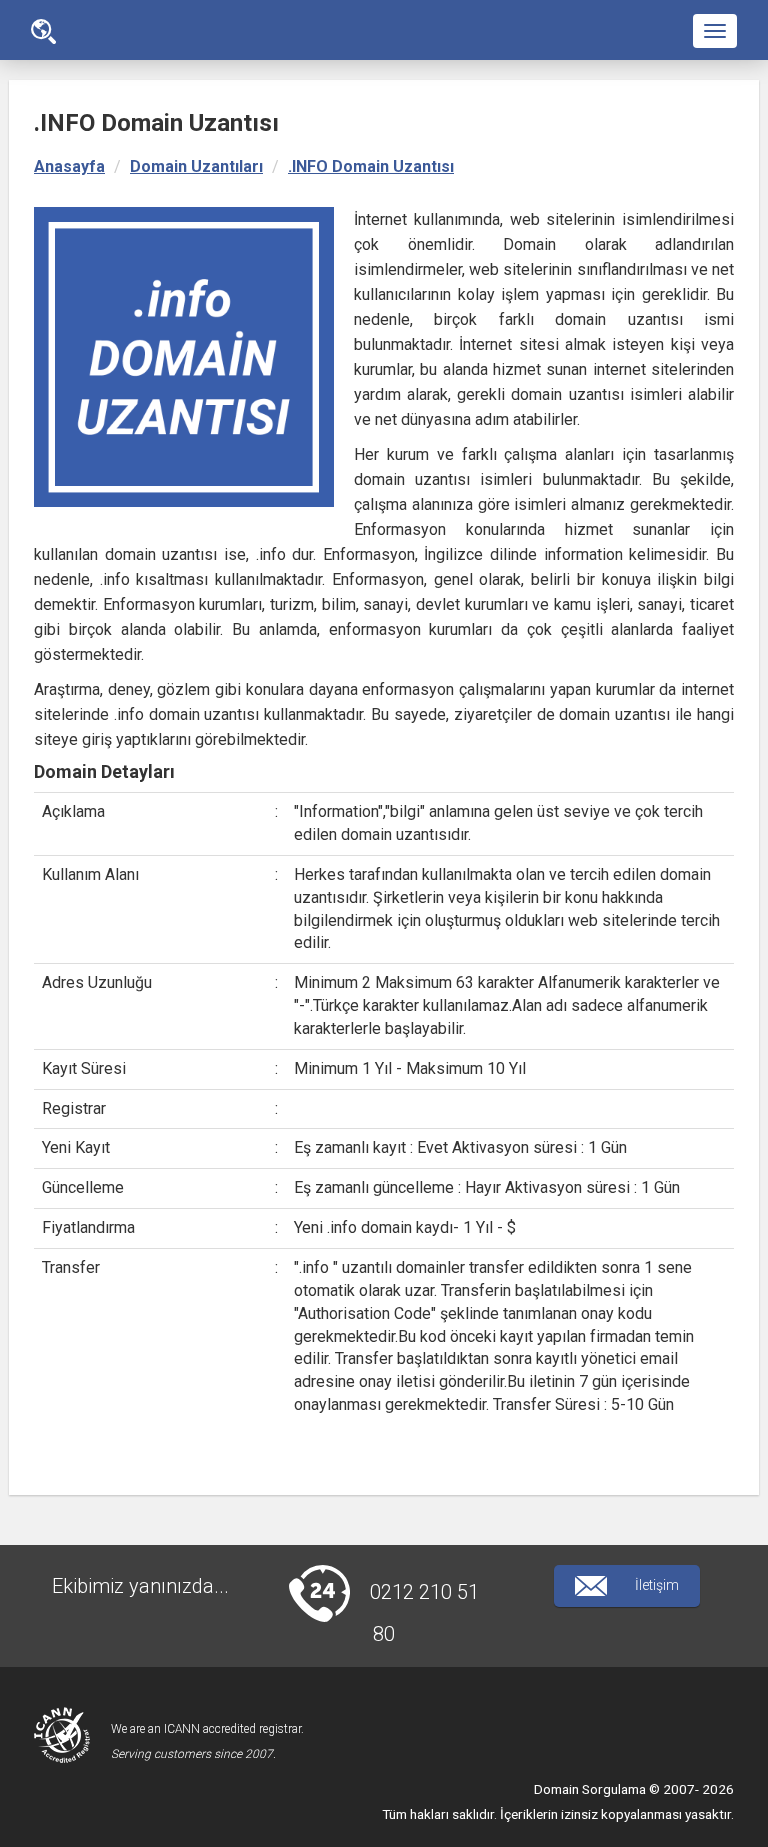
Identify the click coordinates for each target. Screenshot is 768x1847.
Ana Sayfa (43, 31)
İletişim (655, 1585)
